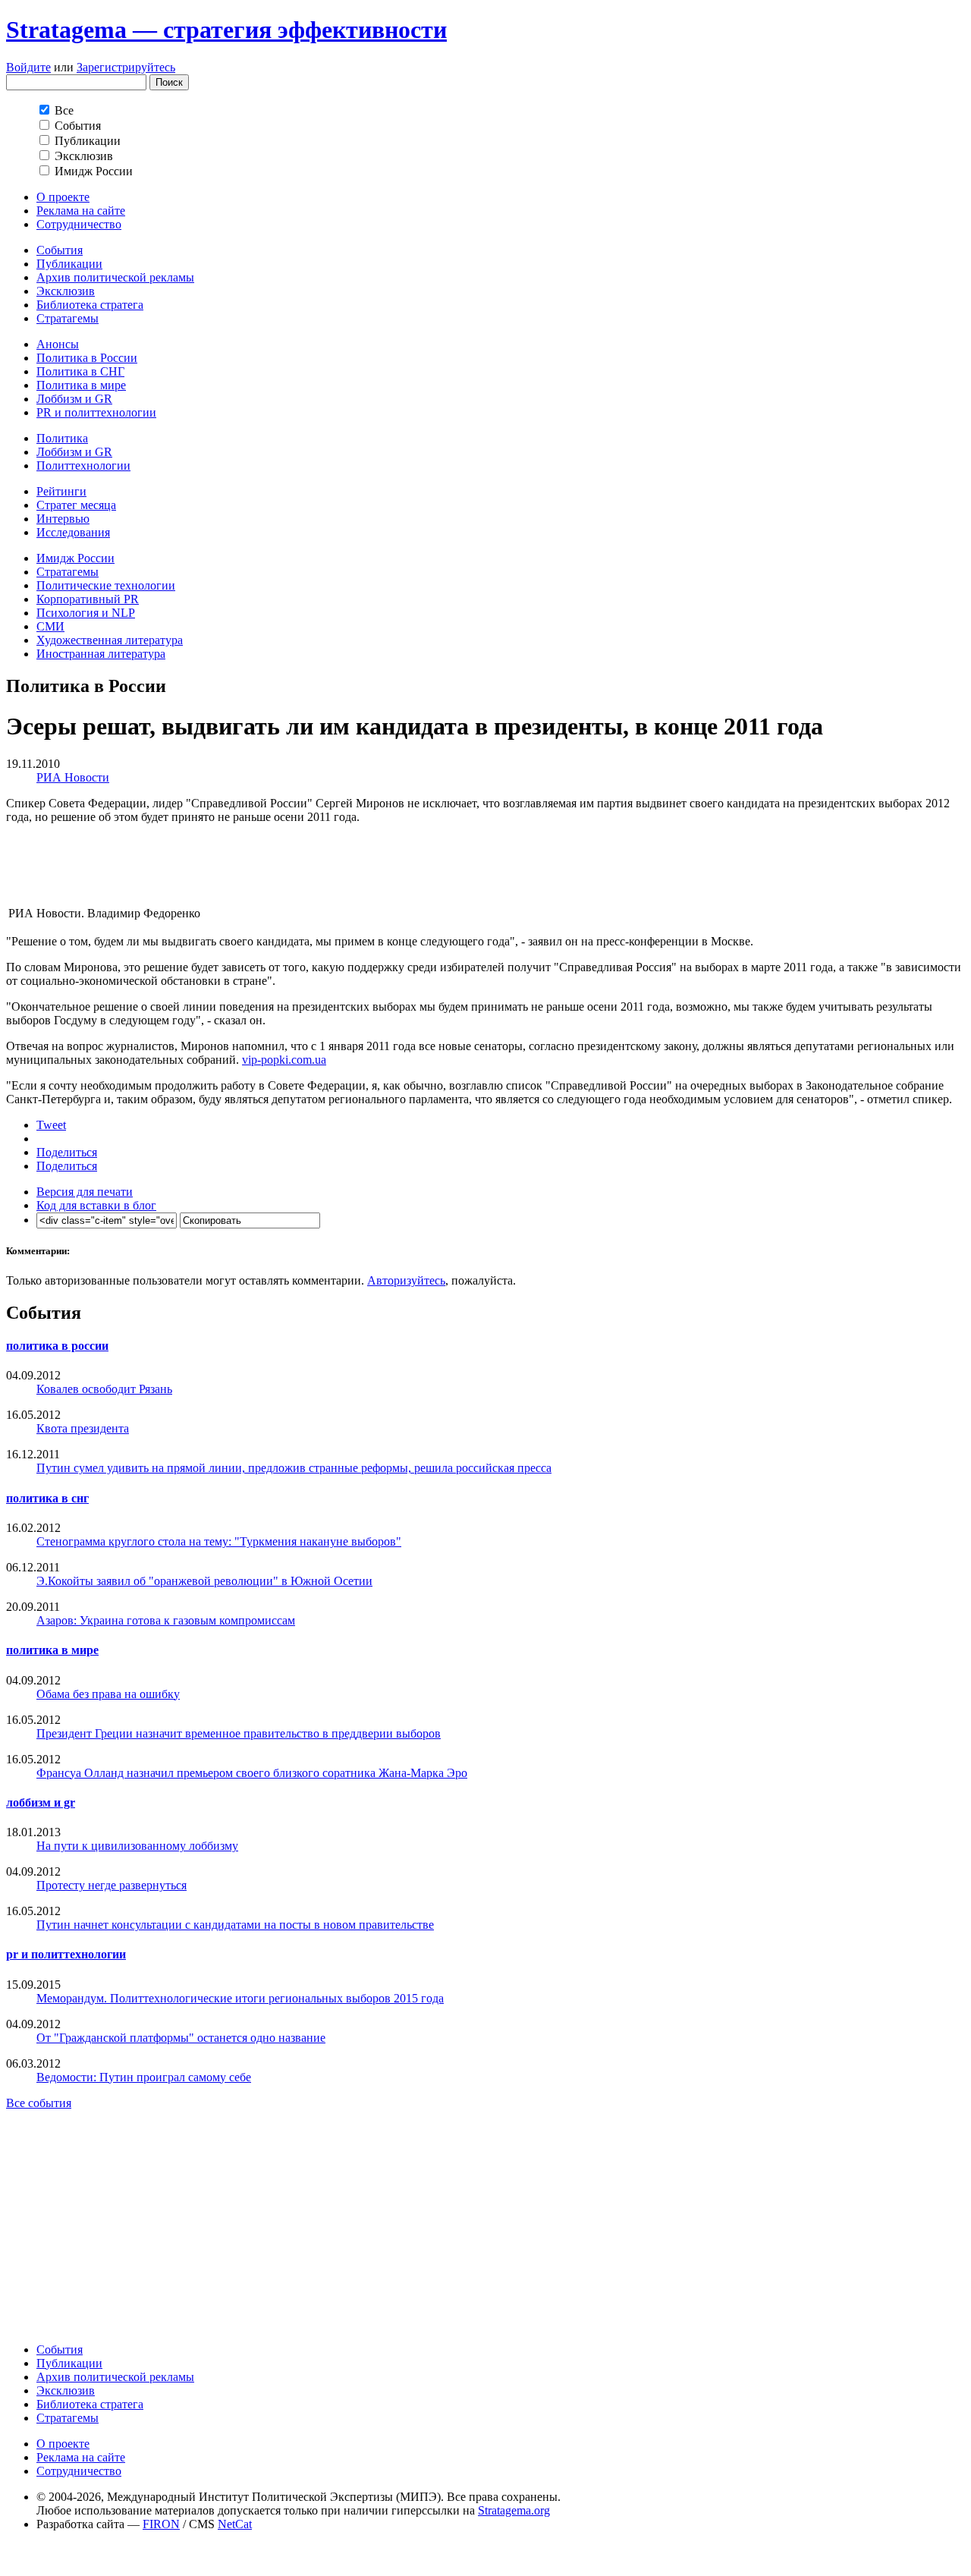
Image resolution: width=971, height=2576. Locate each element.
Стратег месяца (76, 505)
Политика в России (87, 358)
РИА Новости (73, 777)
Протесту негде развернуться (112, 1885)
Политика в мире (81, 385)
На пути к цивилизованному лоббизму (137, 1846)
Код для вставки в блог (96, 1205)
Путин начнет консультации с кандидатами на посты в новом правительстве (235, 1925)
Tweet (51, 1125)
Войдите (28, 67)
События (60, 250)
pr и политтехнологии (66, 1954)
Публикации (69, 264)
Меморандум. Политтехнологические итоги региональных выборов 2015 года (240, 1998)
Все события (39, 2103)
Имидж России (75, 558)
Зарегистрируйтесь (126, 67)
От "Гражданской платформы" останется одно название (181, 2038)
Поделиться (67, 1152)
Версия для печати (85, 1192)
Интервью (63, 519)
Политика (62, 438)
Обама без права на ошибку (108, 1694)
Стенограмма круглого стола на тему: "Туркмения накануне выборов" (219, 1541)
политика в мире (52, 1650)
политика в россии (57, 1346)
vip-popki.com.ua (284, 1060)
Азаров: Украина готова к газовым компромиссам (166, 1620)
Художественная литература (110, 640)
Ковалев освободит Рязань (104, 1389)
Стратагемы (68, 318)
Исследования (73, 532)
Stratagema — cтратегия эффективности (226, 30)
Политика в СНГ (80, 371)
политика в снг (47, 1498)
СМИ (50, 626)
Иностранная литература (101, 654)
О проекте (63, 197)
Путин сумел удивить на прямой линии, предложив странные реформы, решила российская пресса (294, 1468)
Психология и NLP (86, 613)
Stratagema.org (514, 2510)
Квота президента (83, 1428)
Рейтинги (61, 491)
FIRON (161, 2524)
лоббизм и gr (41, 1802)
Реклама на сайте (81, 211)
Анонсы (58, 344)
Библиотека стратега (90, 305)
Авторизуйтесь (406, 1280)
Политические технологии (106, 585)
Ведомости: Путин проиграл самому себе (144, 2077)
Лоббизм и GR (74, 399)
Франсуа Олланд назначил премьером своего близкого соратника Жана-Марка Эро (252, 1773)
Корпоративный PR (88, 599)
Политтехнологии (83, 466)
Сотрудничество (79, 224)
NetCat (235, 2524)
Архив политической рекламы (115, 277)
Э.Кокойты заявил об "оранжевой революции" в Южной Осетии (204, 1581)
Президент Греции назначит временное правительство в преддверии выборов (239, 1733)
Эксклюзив (66, 291)
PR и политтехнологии (96, 412)
